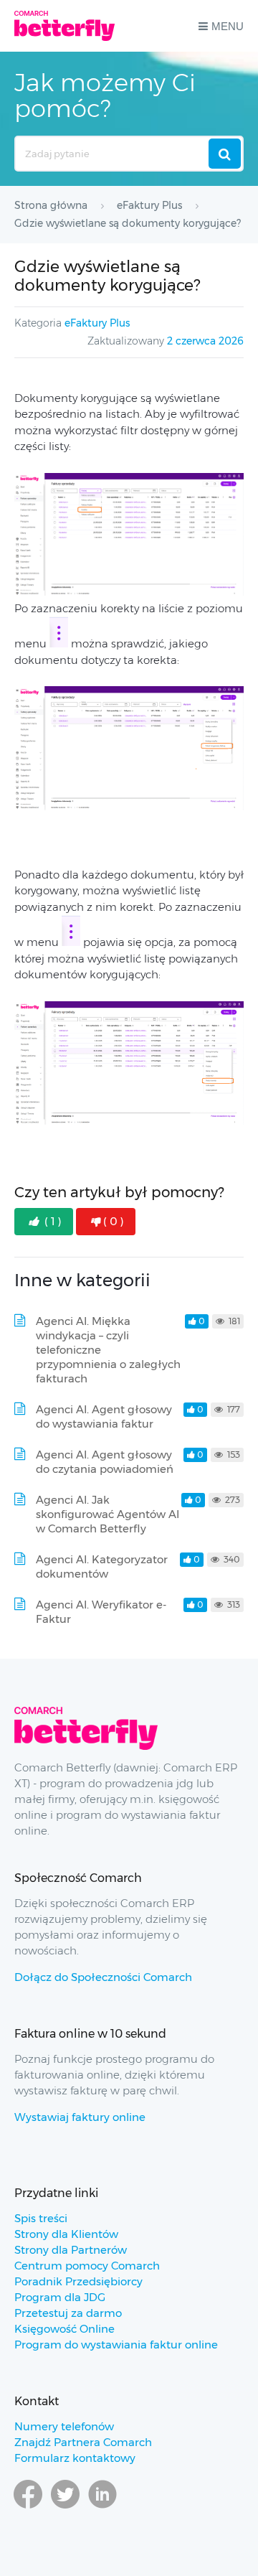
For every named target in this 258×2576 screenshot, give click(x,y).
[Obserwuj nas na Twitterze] (65, 2508)
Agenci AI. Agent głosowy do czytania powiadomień (105, 1462)
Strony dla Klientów (66, 2234)
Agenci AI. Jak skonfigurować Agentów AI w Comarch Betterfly (107, 1514)
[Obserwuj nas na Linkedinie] (102, 2508)
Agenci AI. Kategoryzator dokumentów (102, 1566)
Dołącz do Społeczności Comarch (103, 1977)
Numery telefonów (64, 2426)
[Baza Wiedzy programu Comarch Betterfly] (64, 26)
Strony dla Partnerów (71, 2250)
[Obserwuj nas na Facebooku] (28, 2508)
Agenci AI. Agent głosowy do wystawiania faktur (104, 1416)
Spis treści (41, 2218)
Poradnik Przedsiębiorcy (78, 2281)
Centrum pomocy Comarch (87, 2266)
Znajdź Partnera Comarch (83, 2442)
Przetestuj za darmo (68, 2313)
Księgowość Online (64, 2329)
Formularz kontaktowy (75, 2458)
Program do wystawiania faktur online (116, 2345)
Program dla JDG (60, 2297)
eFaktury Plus (97, 323)
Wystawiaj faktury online (80, 2117)
